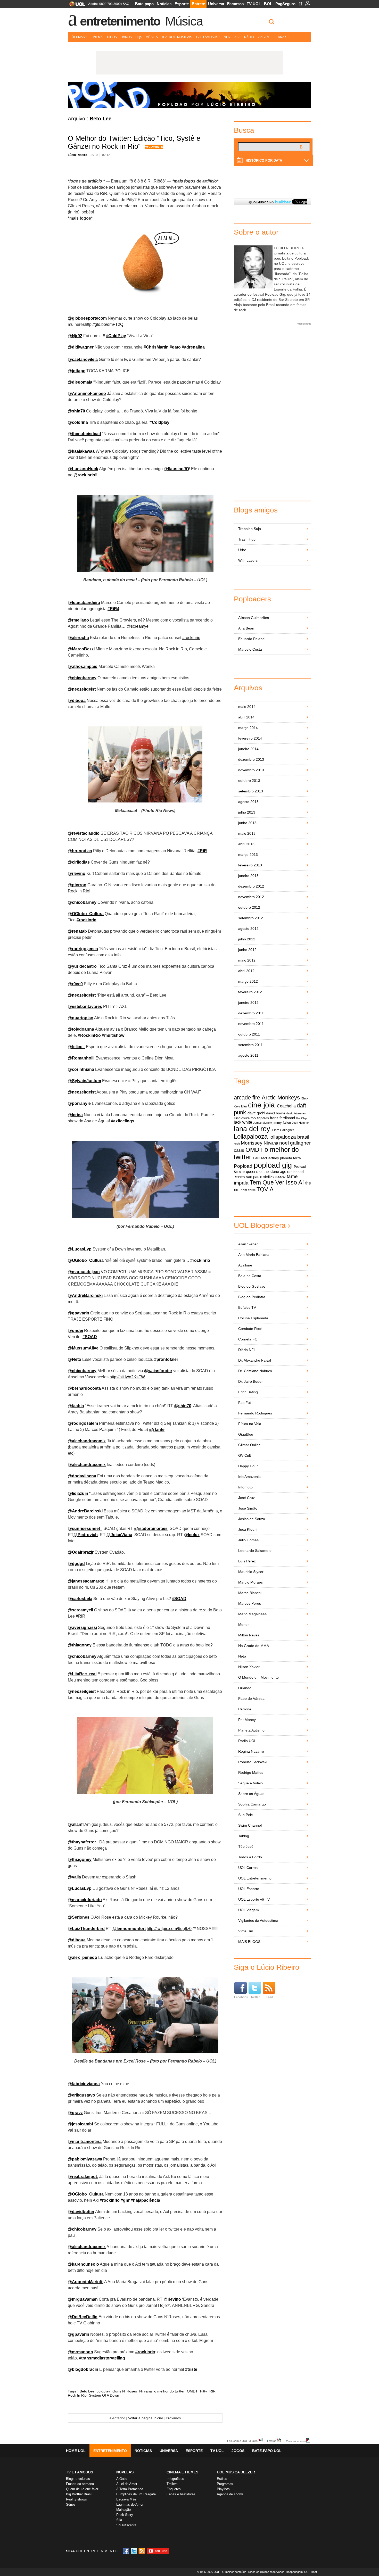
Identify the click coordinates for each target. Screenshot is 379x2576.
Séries (71, 2504)
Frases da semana (80, 2484)
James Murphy (263, 1123)
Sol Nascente (126, 2525)
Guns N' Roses (125, 2391)
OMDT (192, 2391)
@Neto (75, 1359)
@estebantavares (85, 1007)
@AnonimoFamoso (87, 394)
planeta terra (290, 1158)
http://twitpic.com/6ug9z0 (169, 1929)
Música (184, 21)
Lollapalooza (251, 1136)
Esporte (182, 4)
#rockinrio (191, 638)
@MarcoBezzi (81, 649)
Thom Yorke (247, 1190)
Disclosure (242, 1118)
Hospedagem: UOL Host (301, 2572)
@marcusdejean (84, 1272)
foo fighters (260, 1118)
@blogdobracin (83, 2369)
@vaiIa (74, 1877)
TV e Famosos (207, 37)
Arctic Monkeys (281, 1098)
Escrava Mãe (126, 2499)
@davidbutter (81, 2212)
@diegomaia (80, 382)
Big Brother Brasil (79, 2494)
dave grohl (256, 1113)
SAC (126, 4)
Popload (243, 1166)
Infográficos (175, 2479)
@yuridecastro (82, 966)
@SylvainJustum (84, 1081)
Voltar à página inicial (145, 2418)
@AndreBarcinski (85, 1295)
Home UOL (76, 2451)
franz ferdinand (282, 1118)
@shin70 (76, 411)
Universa (216, 4)
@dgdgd (76, 1564)
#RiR (81, 1616)
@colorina (78, 422)
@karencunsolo (83, 2264)
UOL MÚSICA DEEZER (236, 2472)
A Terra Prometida (130, 2489)
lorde (237, 1144)
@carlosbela (80, 1599)
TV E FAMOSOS (80, 2472)
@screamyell (139, 626)
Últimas (78, 37)
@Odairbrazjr (81, 1552)
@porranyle (79, 1103)
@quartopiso (81, 1018)
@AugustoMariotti (86, 2282)
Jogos (112, 37)
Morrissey (252, 1143)
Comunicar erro (296, 2441)
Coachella (286, 1106)
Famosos (235, 4)
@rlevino (77, 873)
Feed (269, 1997)
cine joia (261, 1105)
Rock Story (125, 2515)
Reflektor (240, 1177)
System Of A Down (104, 2395)
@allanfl (76, 1824)
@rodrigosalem (83, 1423)
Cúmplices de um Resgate (136, 2494)
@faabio (76, 1406)
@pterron (77, 885)
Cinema (97, 37)
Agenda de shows (230, 2494)
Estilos (222, 2479)
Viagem (263, 37)
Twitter (255, 1997)
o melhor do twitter (169, 2391)
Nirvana (146, 2391)
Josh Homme (300, 1123)
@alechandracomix (87, 1441)
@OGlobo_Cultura (86, 914)
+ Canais (280, 37)
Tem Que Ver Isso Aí (277, 1183)
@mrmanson (80, 2352)
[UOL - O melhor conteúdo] (76, 6)
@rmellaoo (78, 620)
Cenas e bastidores (181, 2494)
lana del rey (252, 1129)
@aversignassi (82, 1627)
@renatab (77, 931)
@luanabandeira (84, 603)
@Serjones (79, 1917)
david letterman (296, 1113)
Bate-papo (144, 4)
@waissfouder (158, 1371)
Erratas (272, 2441)
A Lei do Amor (127, 2484)
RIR (212, 2391)
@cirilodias (79, 862)
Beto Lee (87, 2391)
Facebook (241, 1997)
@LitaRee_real (82, 1674)
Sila (119, 2520)
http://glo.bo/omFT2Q (104, 324)
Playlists (223, 2489)
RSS (142, 2551)
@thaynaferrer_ (83, 1842)
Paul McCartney (266, 1158)
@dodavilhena (82, 1476)
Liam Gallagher (283, 1130)
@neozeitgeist (82, 689)
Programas (225, 2484)
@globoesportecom (87, 318)
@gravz (75, 2113)
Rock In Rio (77, 2395)
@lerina (75, 1115)
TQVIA (265, 1189)
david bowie (276, 1113)
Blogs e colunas (78, 2479)
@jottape (77, 371)
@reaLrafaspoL (83, 2177)
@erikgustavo (81, 2095)
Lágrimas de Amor (130, 2504)
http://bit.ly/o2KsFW (127, 1377)
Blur (244, 1106)
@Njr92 (75, 336)
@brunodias (80, 851)
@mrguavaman (83, 2299)
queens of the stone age (266, 1172)
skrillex (269, 1177)
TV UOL (254, 4)
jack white (243, 1122)
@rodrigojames (83, 949)
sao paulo (254, 1177)
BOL (268, 4)
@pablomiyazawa (85, 2159)
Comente (156, 147)
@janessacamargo (86, 1581)
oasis (239, 1150)
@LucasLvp (80, 1249)
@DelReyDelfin (83, 2317)
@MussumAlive (83, 1348)
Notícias (164, 4)
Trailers (172, 2484)
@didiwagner (81, 347)
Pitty (204, 2391)
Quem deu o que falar (82, 2489)
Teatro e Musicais (177, 37)
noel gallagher (295, 1143)
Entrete (198, 4)
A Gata (121, 2479)
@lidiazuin (78, 1493)
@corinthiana (81, 1069)
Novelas (231, 37)
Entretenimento (120, 21)
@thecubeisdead (84, 434)
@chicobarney (82, 678)
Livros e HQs (131, 37)
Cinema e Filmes (182, 2472)
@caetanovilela (83, 359)
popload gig (273, 1165)
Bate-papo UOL (267, 2451)
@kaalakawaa (81, 451)
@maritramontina (85, 2142)
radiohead (295, 1172)
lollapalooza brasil (289, 1137)
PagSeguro (285, 4)
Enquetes (174, 2489)
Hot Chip (301, 1118)
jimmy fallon (282, 1123)
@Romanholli (81, 1058)
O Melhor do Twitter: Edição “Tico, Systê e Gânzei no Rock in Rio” (134, 142)
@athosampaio (83, 666)
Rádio (249, 37)
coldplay (103, 2391)
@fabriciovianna (84, 2084)
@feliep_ (76, 1047)
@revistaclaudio (84, 833)
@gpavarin (79, 2334)
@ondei (75, 1331)
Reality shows (76, 2499)
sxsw (280, 1177)
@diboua (77, 701)
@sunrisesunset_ (85, 1529)
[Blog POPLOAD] (190, 95)
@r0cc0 (75, 984)
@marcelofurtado (85, 1900)
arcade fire (247, 1098)
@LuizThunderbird (86, 1929)
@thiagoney (80, 1645)
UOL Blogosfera (260, 1225)
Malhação (123, 2510)
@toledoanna (81, 1029)
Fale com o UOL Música (242, 2441)
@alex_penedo (83, 1957)
